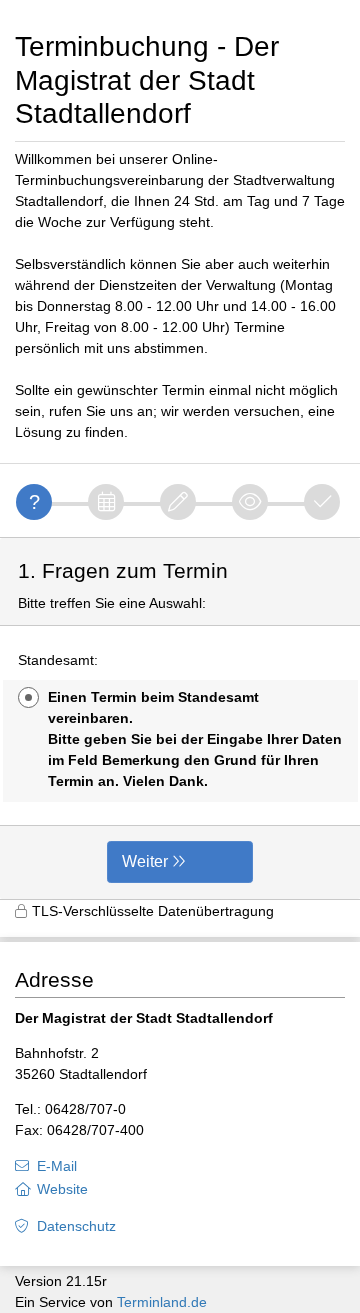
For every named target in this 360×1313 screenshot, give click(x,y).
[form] (180, 718)
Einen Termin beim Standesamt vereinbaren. (195, 739)
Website (62, 1189)
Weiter (145, 861)
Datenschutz (76, 1226)
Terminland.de (162, 1302)
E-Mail (57, 1166)
